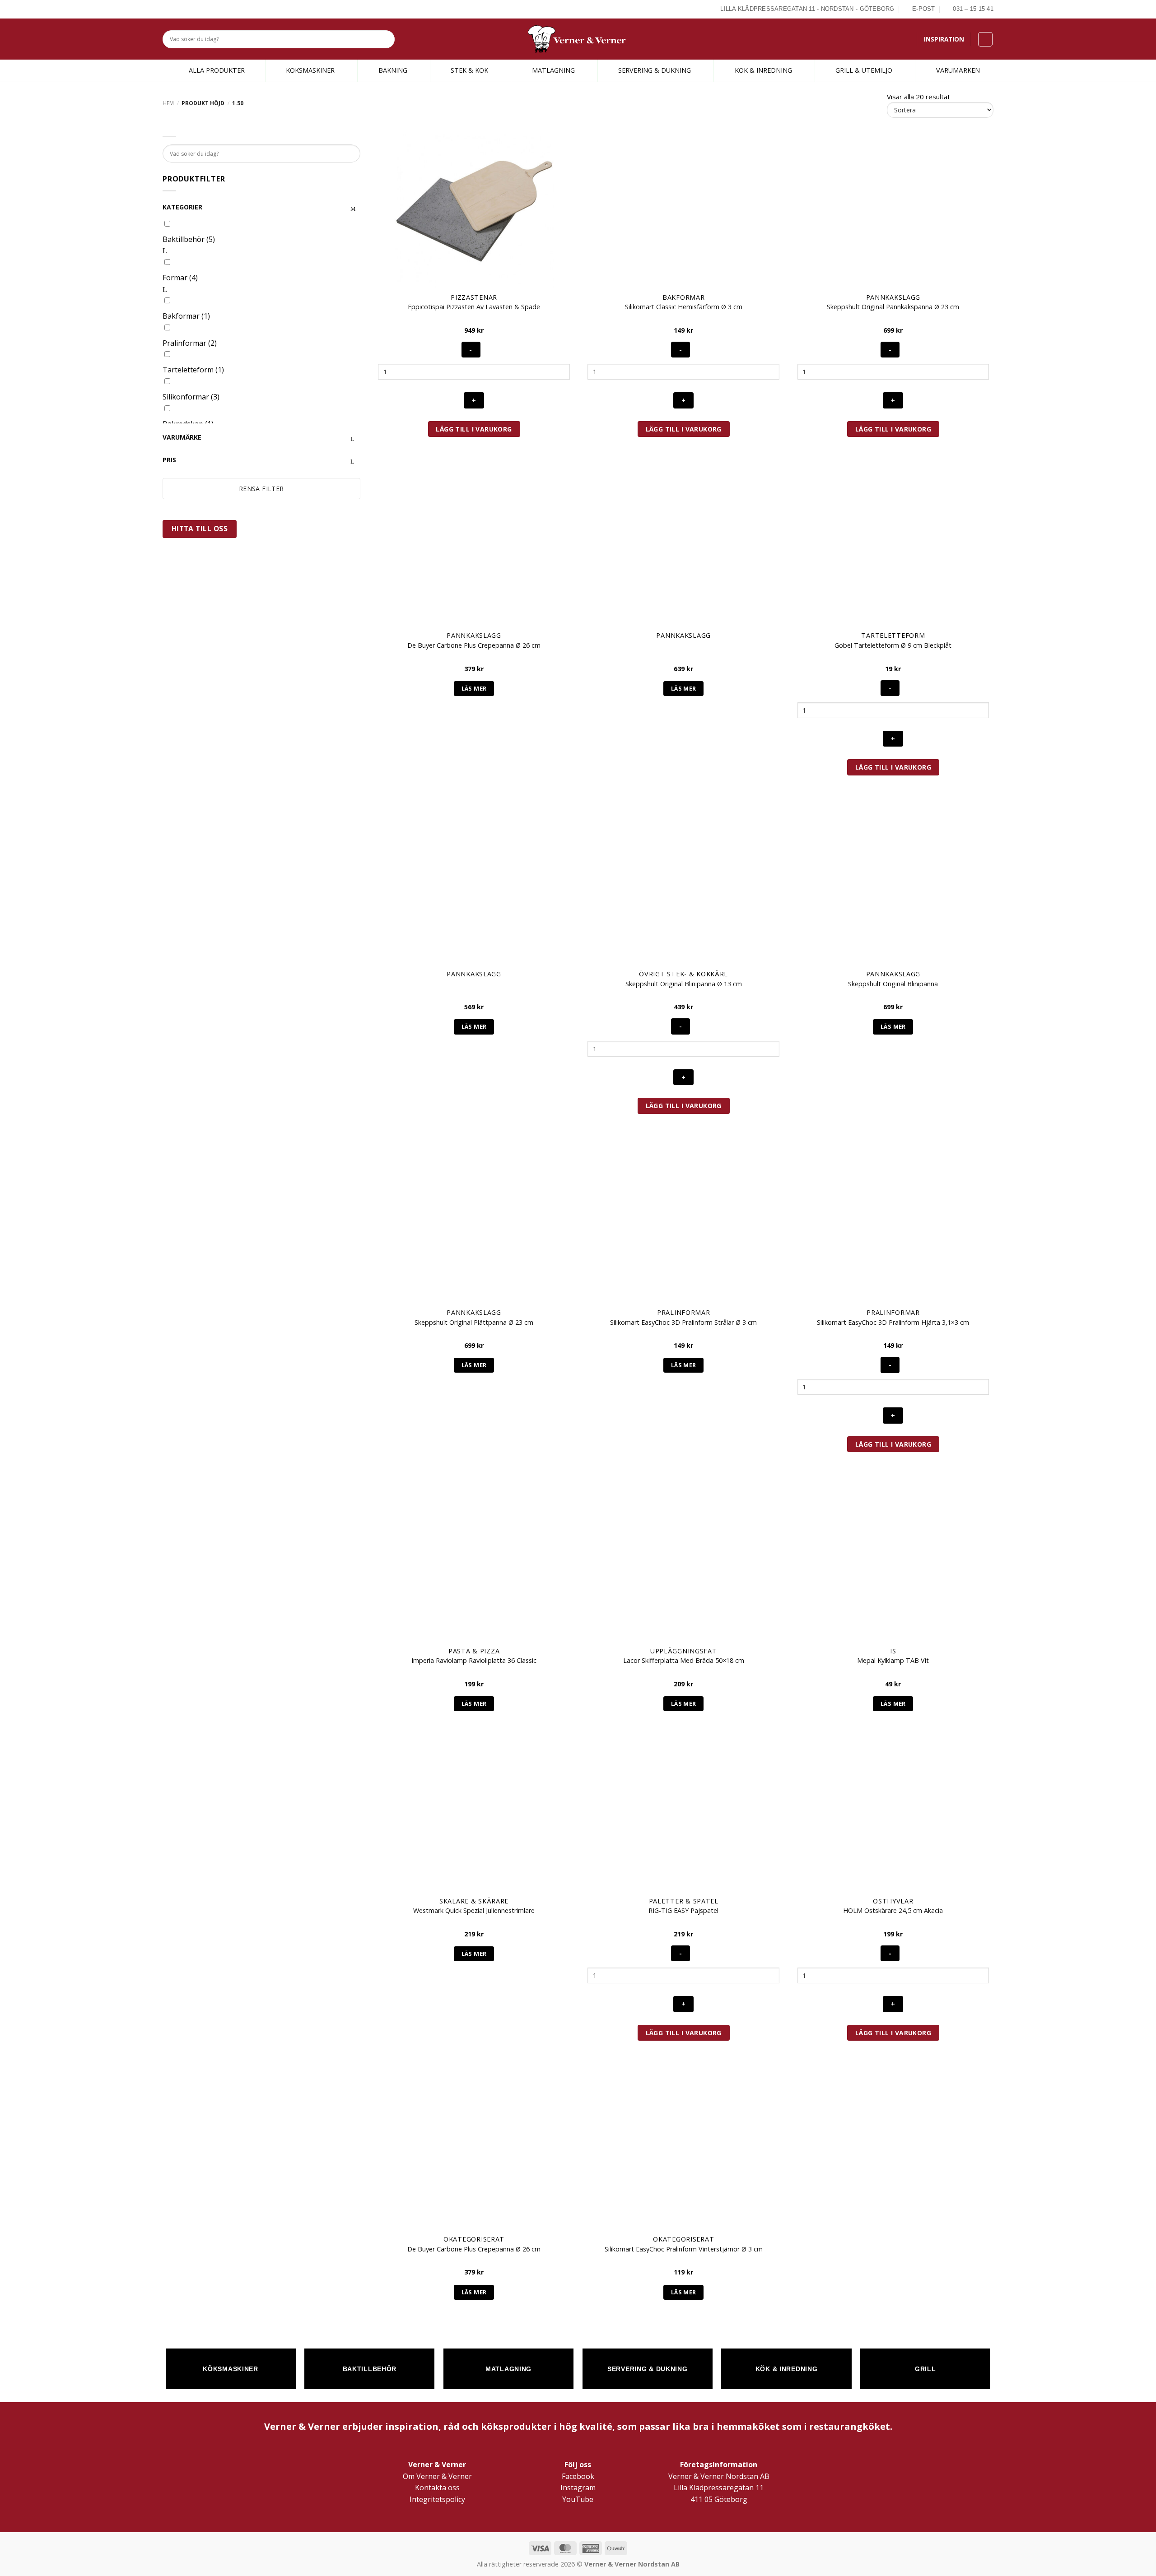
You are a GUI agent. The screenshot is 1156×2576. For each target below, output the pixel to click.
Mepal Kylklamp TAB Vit (893, 1661)
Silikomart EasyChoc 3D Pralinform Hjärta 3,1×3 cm (893, 1323)
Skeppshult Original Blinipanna (893, 984)
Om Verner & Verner (437, 2476)
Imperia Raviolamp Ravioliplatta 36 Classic (474, 1661)
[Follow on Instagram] (178, 9)
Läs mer (474, 688)
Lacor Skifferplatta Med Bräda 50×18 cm (684, 1661)
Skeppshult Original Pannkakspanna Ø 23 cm (893, 307)
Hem (168, 103)
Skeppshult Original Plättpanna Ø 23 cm (474, 1323)
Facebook (578, 2476)
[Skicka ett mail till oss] (188, 9)
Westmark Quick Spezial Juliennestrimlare (474, 1911)
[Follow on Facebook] (168, 9)
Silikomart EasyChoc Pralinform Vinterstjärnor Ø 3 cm (684, 2249)
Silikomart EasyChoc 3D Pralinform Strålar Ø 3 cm (683, 1323)
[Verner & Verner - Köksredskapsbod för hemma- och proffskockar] (578, 39)
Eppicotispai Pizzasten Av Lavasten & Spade (474, 307)
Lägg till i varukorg (474, 429)
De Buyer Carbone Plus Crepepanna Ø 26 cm (474, 645)
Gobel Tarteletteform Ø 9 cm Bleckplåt (893, 645)
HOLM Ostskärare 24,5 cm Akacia (893, 1911)
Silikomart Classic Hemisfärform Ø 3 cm (684, 307)
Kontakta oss (437, 2488)
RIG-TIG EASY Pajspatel (683, 1911)
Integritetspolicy (437, 2499)
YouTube (578, 2499)
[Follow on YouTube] (199, 9)
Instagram (578, 2488)
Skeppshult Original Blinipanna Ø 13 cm (684, 984)
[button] (985, 39)
